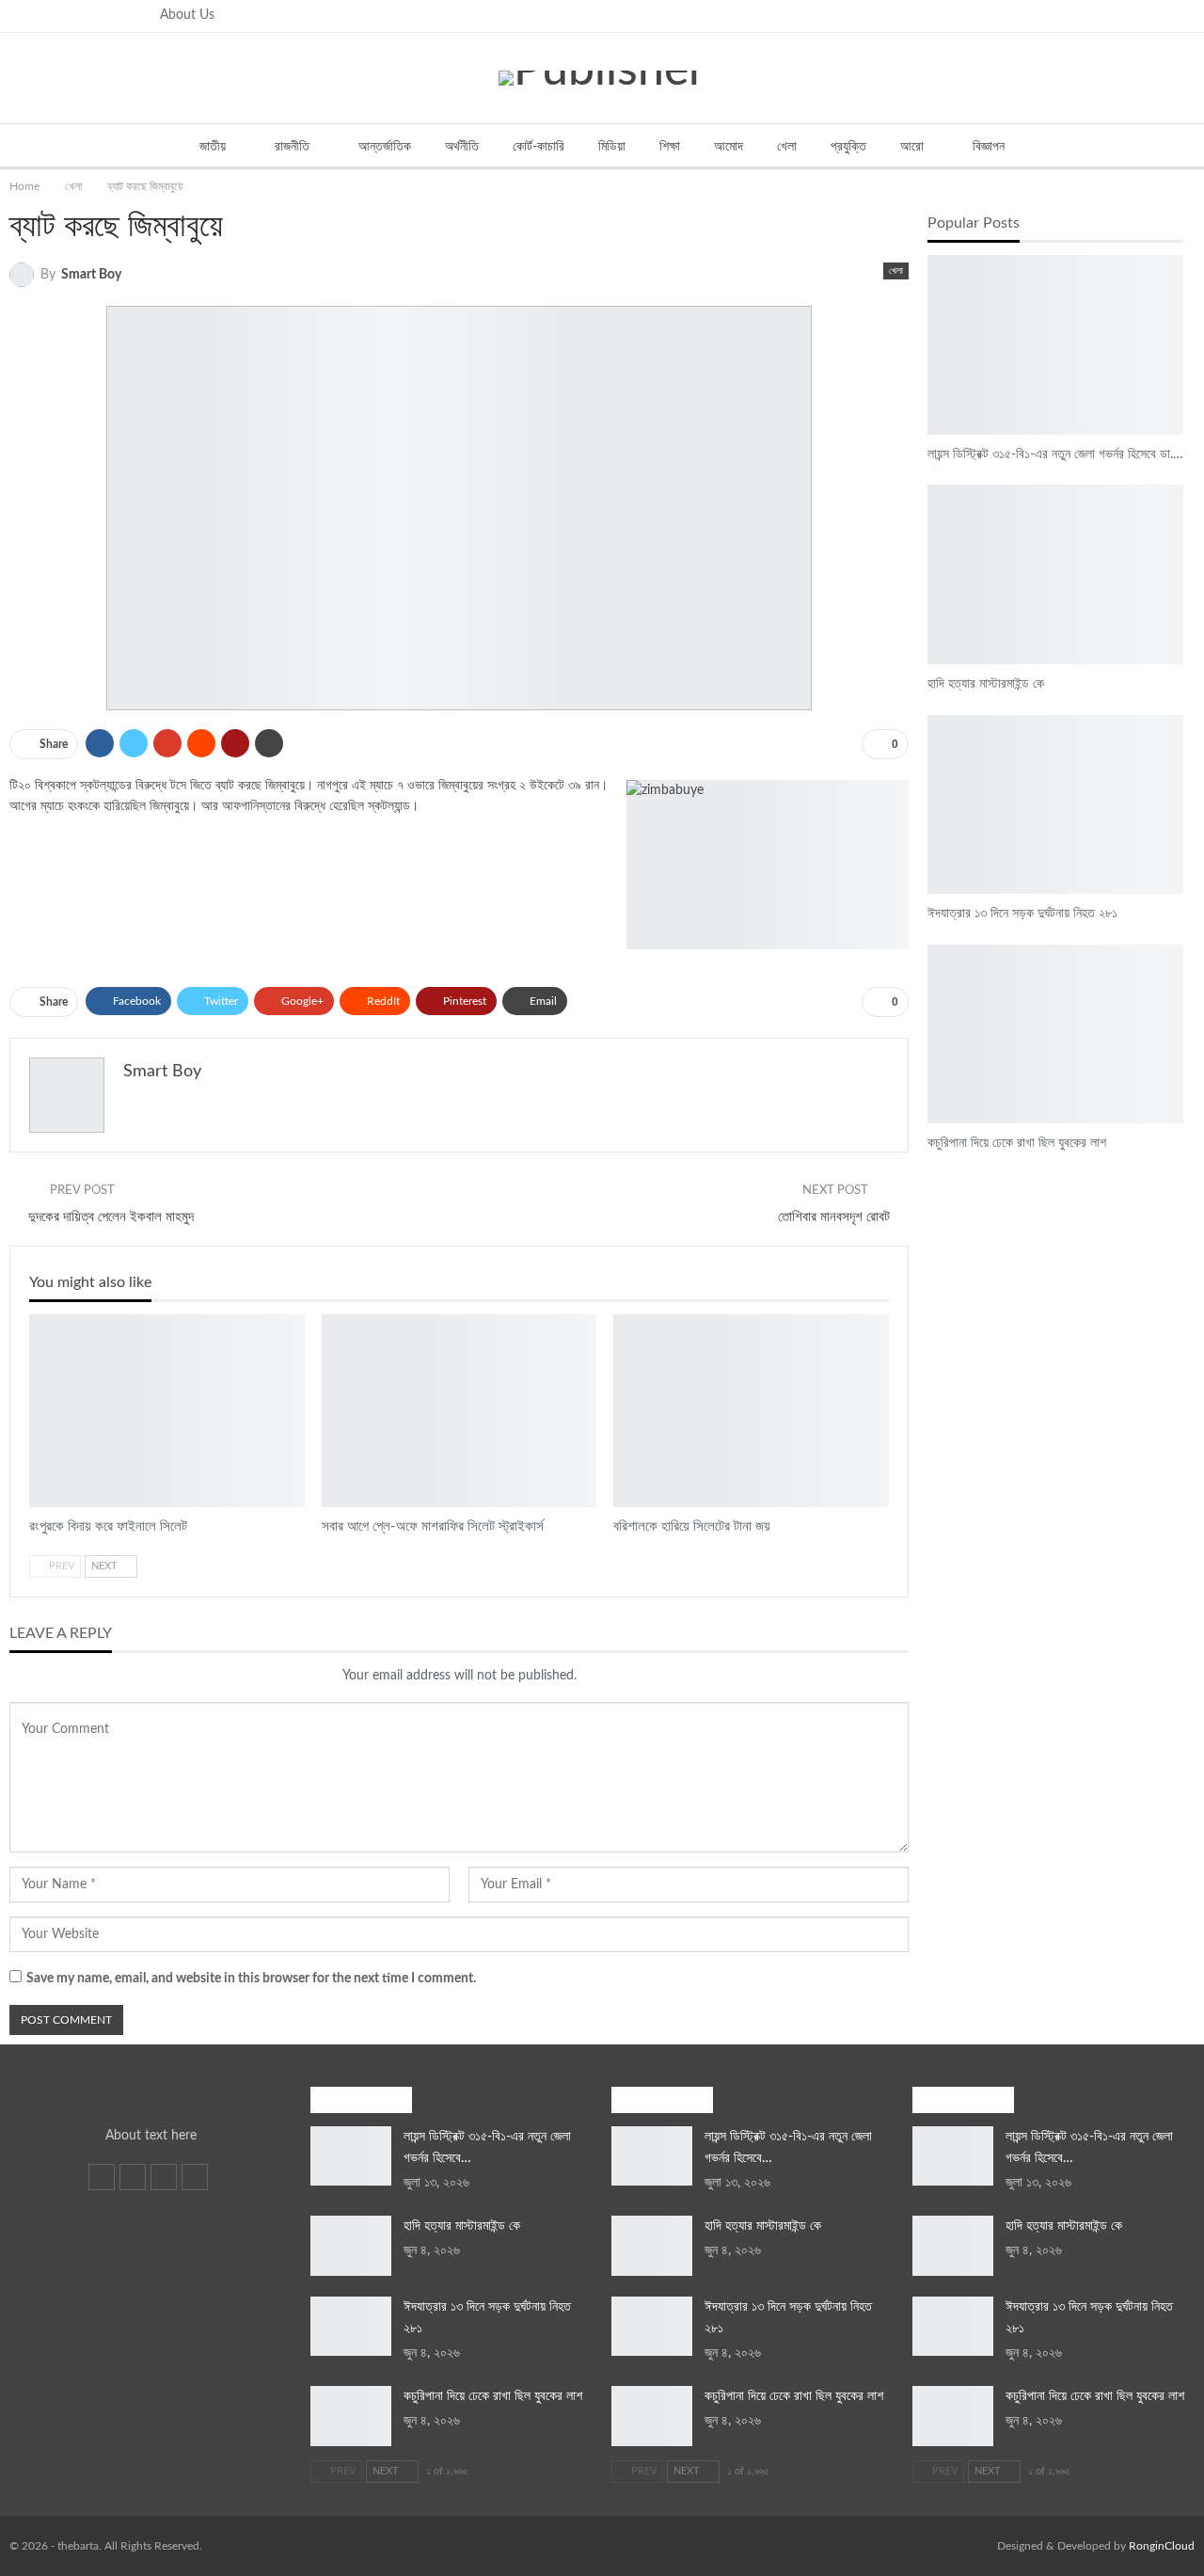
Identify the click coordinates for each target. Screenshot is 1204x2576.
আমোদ (729, 147)
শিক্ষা (670, 147)
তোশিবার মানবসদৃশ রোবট (834, 1217)
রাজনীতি (292, 147)
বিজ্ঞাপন (989, 147)
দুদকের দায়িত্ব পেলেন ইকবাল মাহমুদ (111, 1217)
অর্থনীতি (462, 147)
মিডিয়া (612, 147)
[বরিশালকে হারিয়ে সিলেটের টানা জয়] (751, 1411)
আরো (912, 147)
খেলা (787, 147)
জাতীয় (213, 147)
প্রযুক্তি (848, 147)
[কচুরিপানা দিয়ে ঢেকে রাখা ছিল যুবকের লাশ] (1055, 1034)
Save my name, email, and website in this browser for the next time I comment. (251, 1979)
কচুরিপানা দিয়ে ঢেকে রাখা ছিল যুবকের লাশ (493, 2396)
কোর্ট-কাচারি (539, 147)
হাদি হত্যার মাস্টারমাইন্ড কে (462, 2226)
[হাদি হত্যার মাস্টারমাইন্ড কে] (1055, 574)
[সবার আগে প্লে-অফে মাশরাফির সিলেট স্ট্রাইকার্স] (459, 1411)
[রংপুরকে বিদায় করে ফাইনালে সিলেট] (167, 1411)
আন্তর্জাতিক (385, 147)
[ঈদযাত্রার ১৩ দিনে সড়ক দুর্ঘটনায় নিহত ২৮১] (1055, 804)
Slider (934, 257)
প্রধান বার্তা (328, 1316)
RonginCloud (1162, 2546)
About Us (187, 15)
